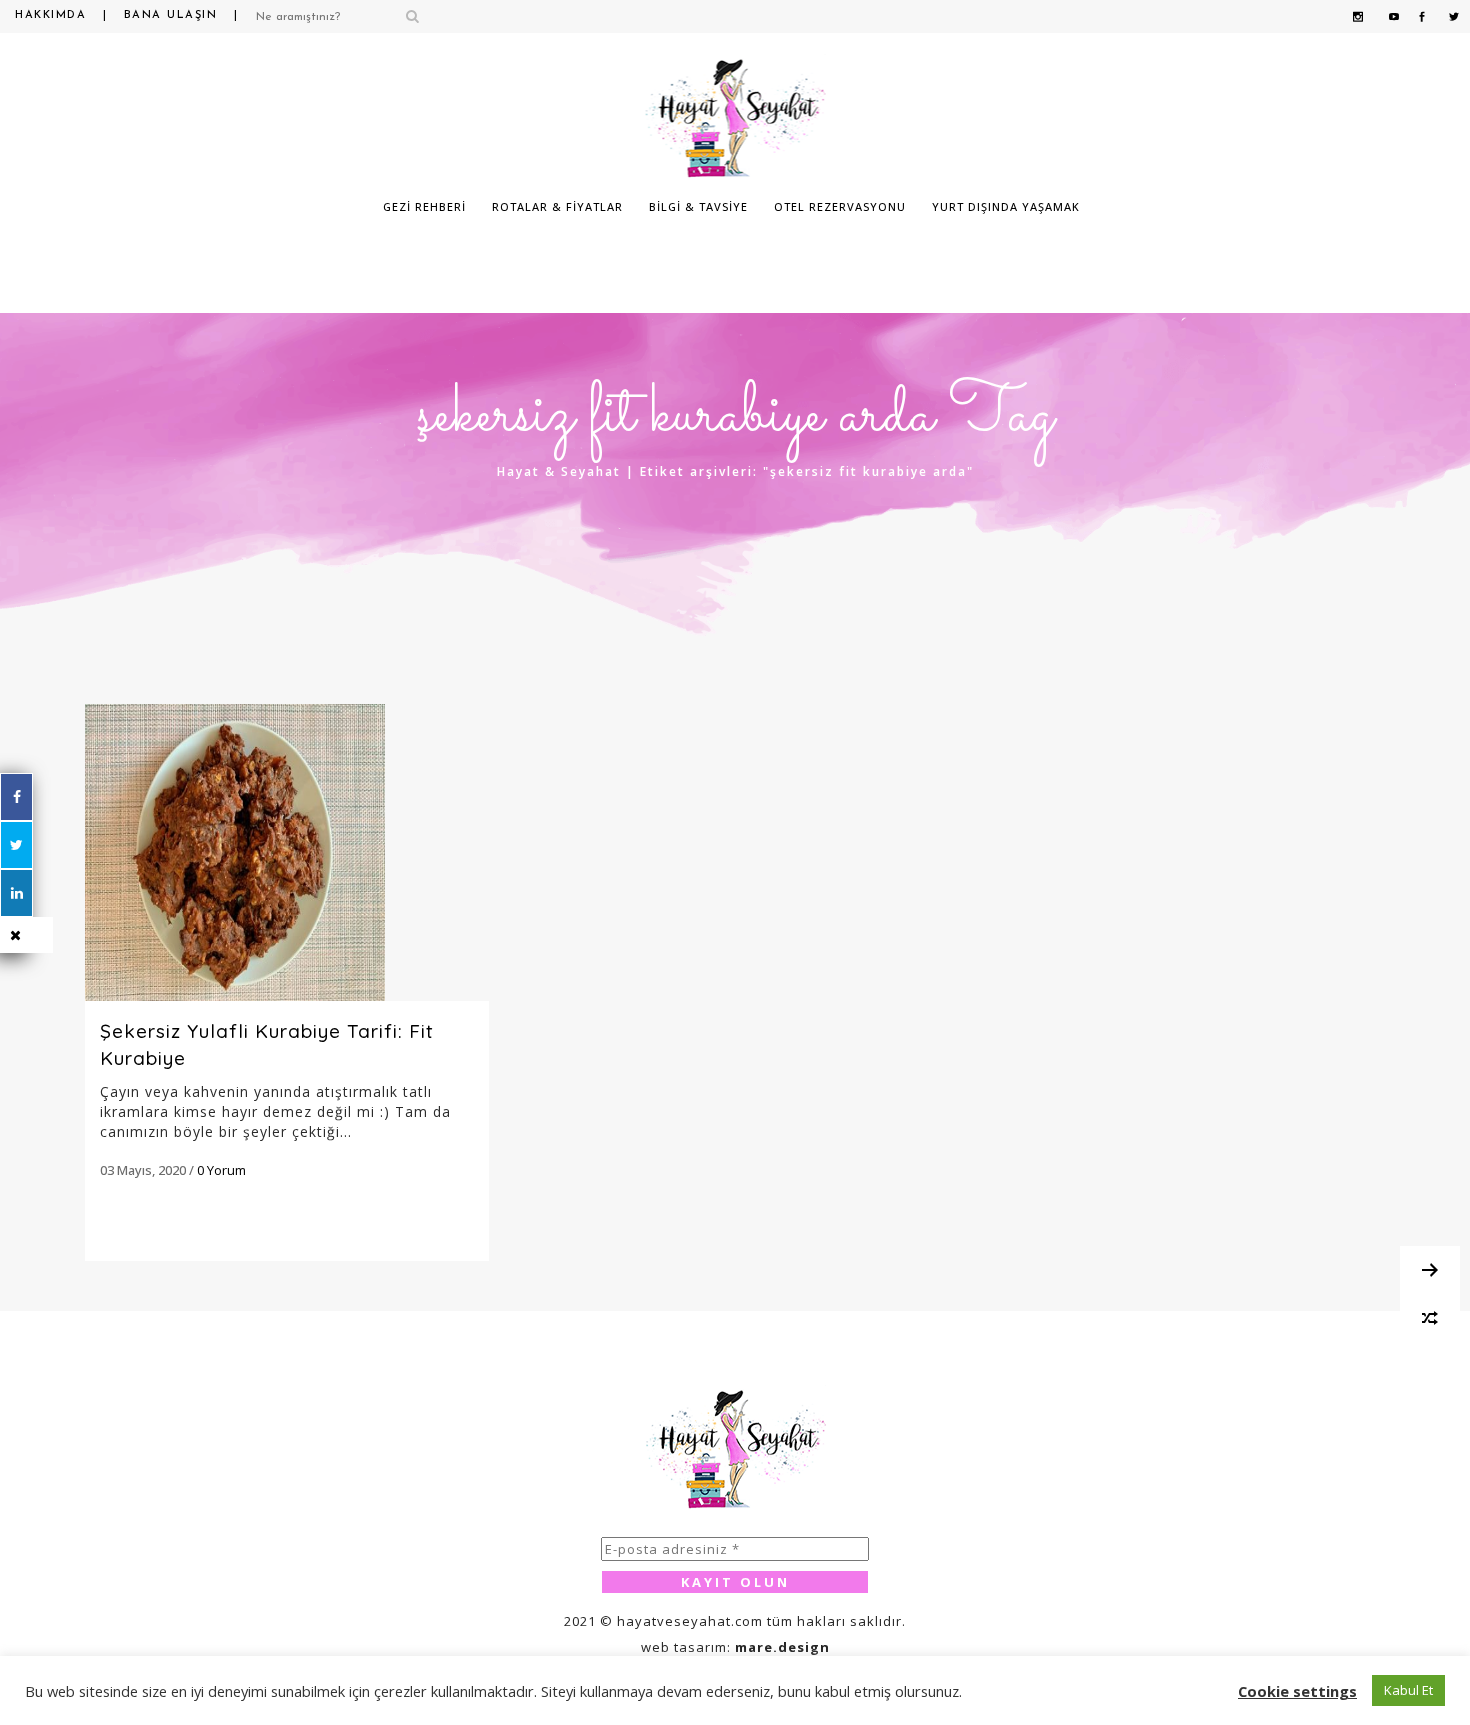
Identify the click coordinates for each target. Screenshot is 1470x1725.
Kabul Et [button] (1408, 1690)
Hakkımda (50, 15)
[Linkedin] (16, 893)
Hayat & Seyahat (559, 471)
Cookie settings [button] (1297, 1691)
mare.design (782, 1647)
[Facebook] (16, 797)
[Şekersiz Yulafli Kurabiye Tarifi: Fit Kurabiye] (287, 852)
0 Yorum (221, 1170)
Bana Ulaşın (171, 15)
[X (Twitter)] (16, 845)
